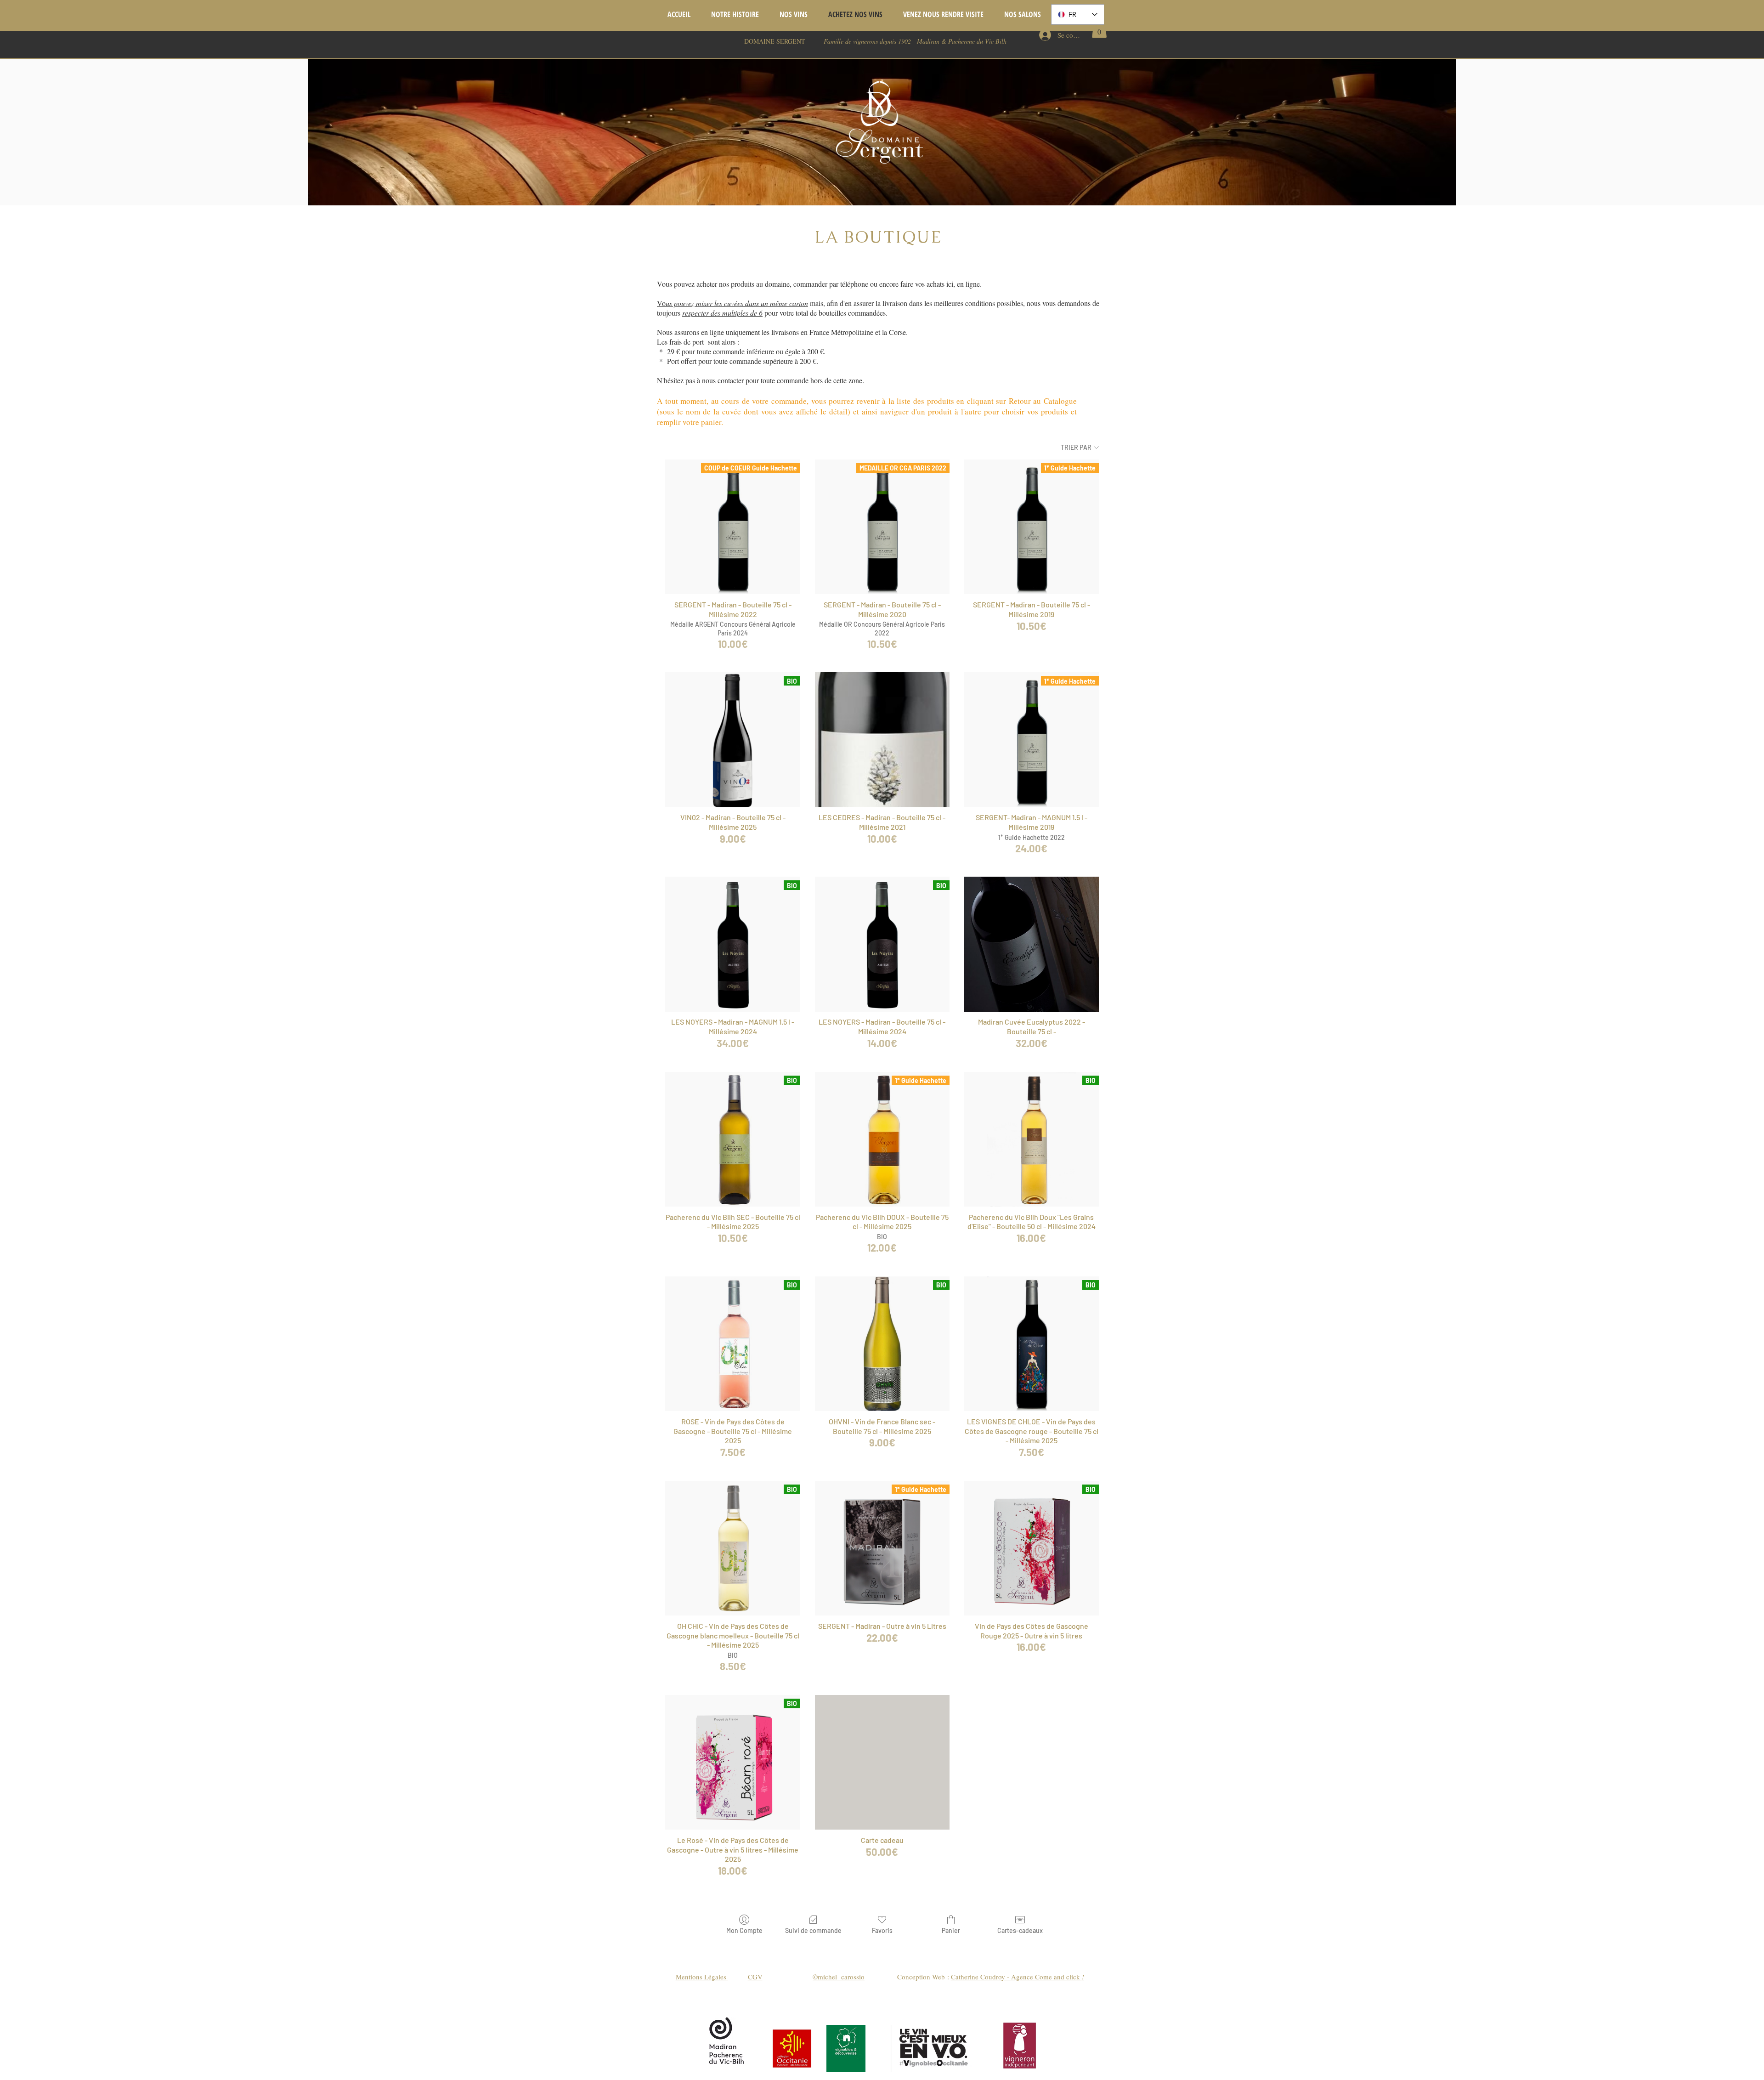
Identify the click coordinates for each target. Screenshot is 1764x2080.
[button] (1099, 29)
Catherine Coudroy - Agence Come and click (1018, 1977)
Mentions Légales (702, 1977)
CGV (755, 1977)
